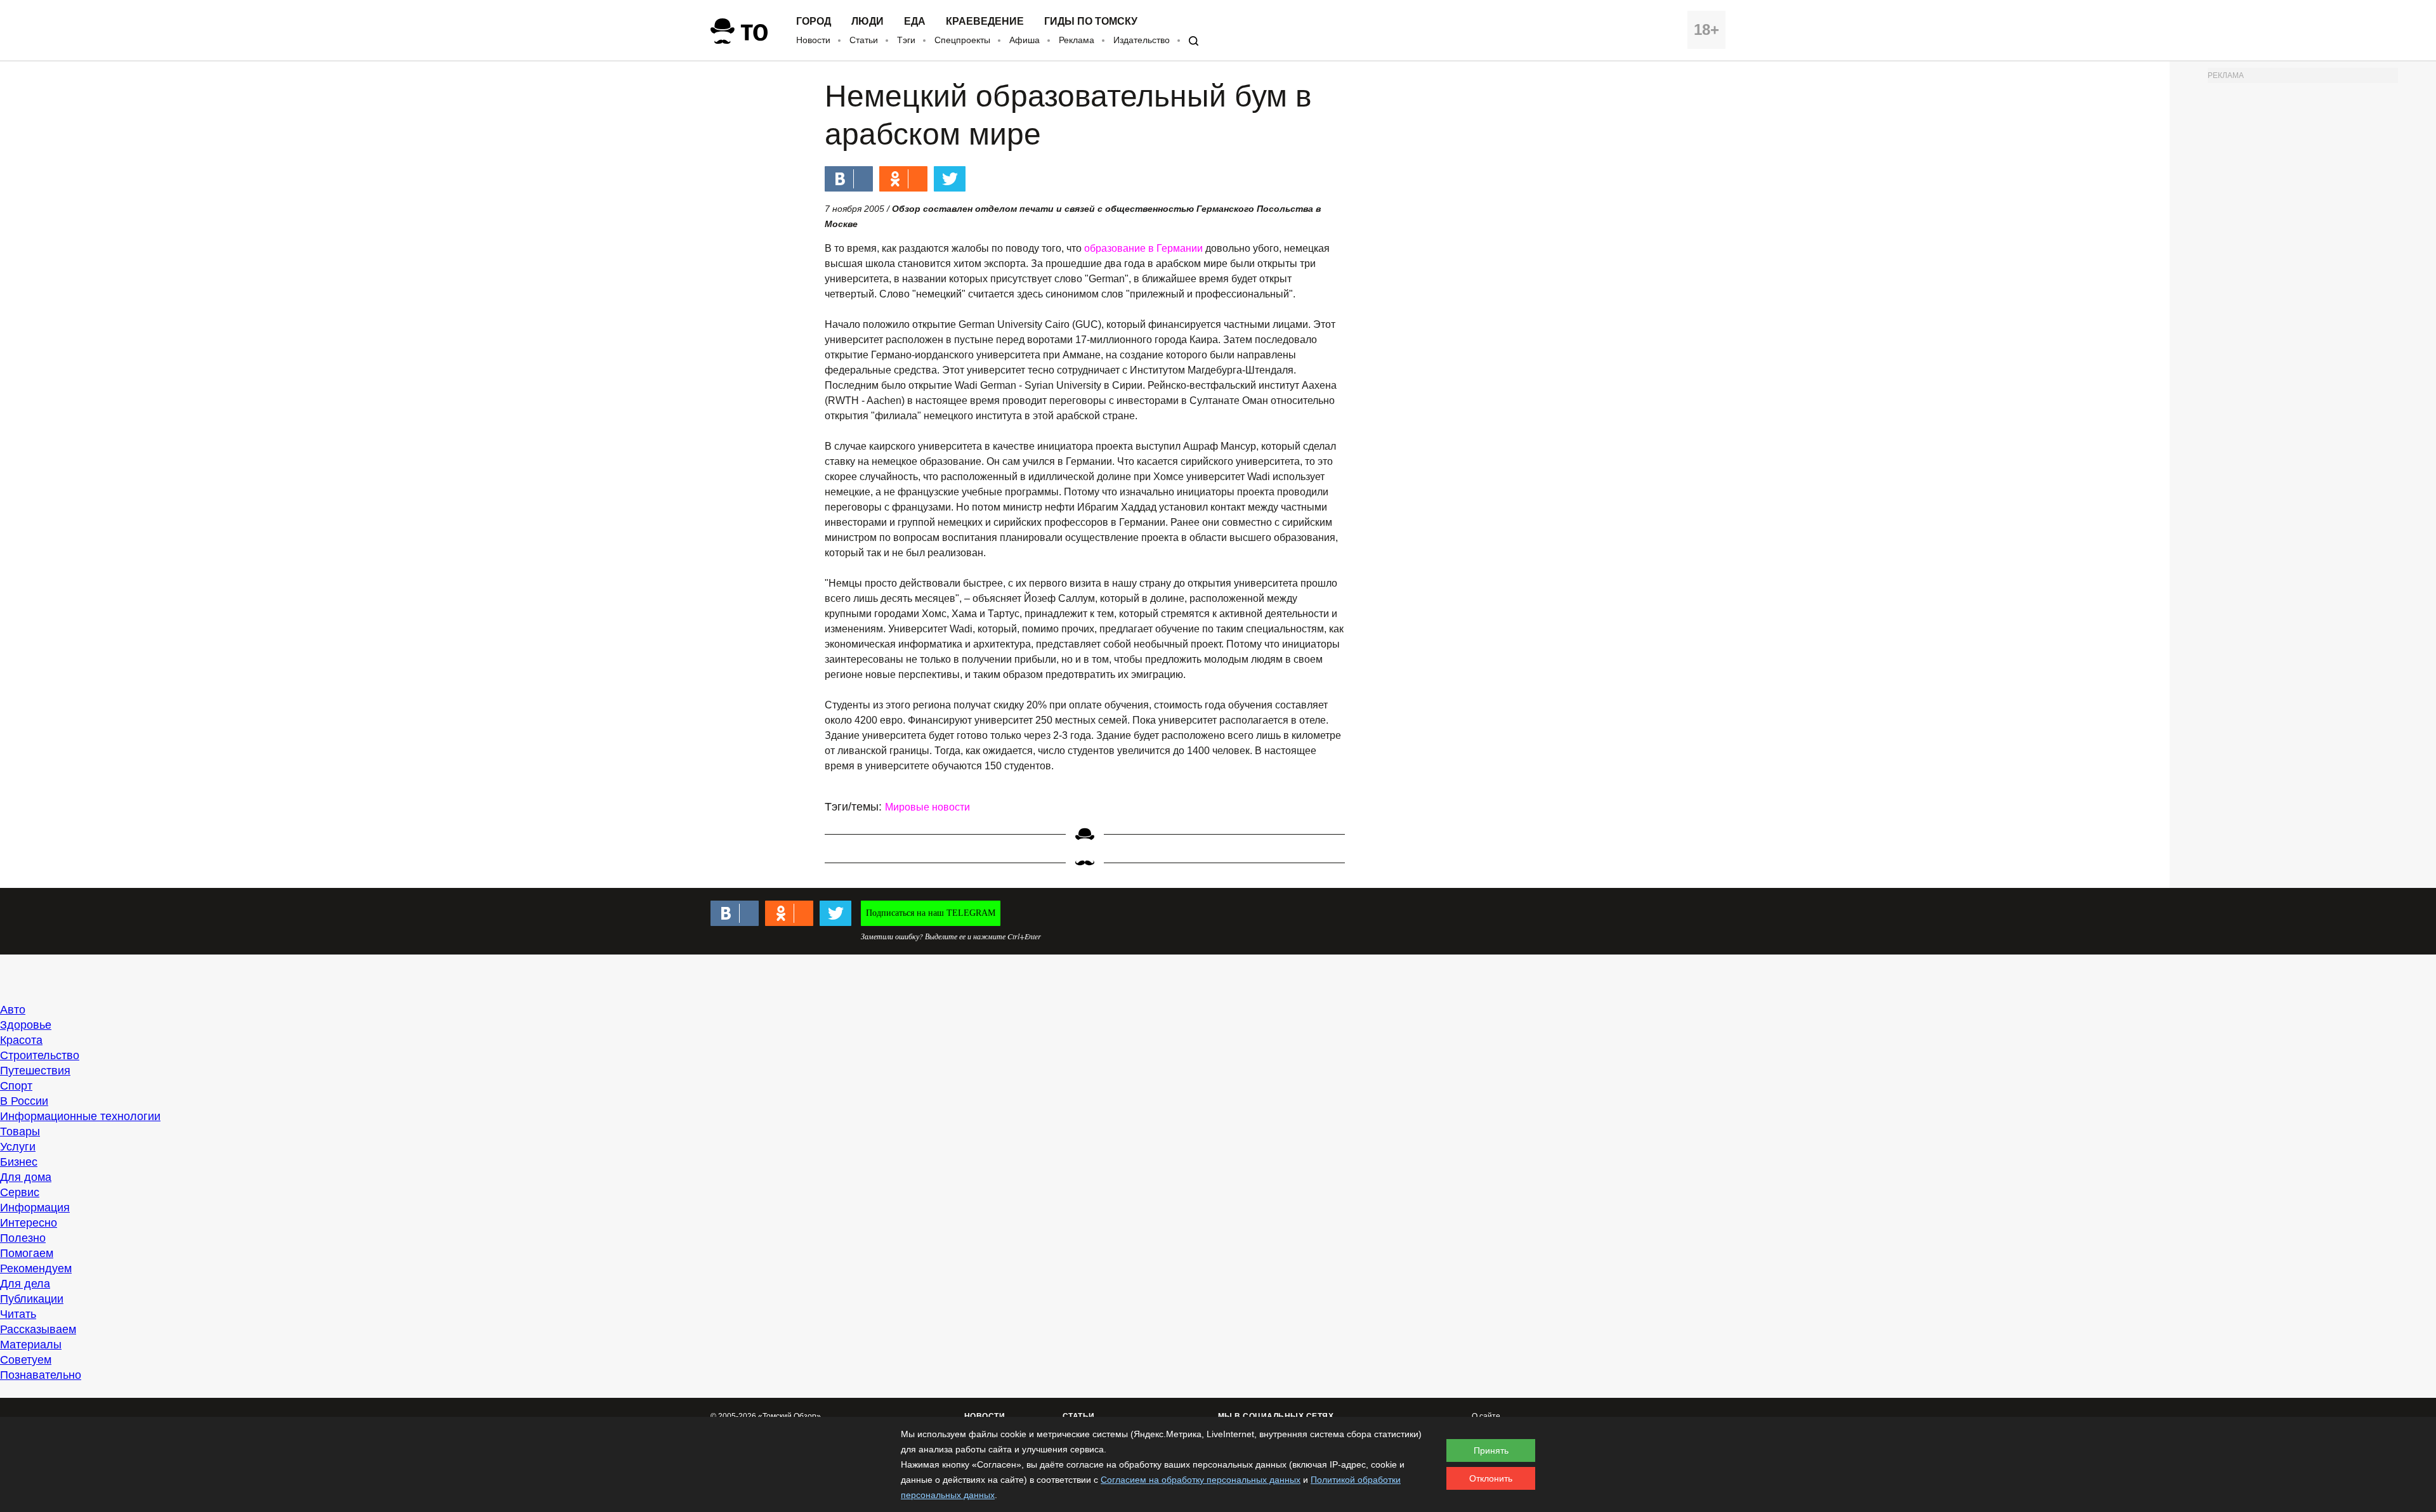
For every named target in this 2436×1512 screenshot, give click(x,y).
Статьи (864, 40)
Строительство (40, 1055)
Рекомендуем (36, 1268)
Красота (21, 1040)
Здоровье (26, 1025)
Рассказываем (38, 1329)
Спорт (16, 1086)
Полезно (23, 1238)
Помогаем (27, 1253)
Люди (868, 22)
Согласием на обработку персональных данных (1201, 1480)
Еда (915, 22)
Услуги (18, 1147)
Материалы (31, 1345)
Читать (18, 1314)
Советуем (26, 1360)
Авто (13, 1010)
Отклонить (1491, 1478)
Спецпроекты (962, 40)
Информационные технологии (80, 1116)
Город (814, 22)
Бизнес (19, 1162)
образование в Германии (1143, 248)
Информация (35, 1208)
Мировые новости (927, 807)
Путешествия (35, 1071)
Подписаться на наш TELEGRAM (931, 913)
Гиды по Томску (1091, 22)
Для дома (26, 1177)
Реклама (1077, 40)
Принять (1491, 1450)
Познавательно (41, 1375)
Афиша (1025, 40)
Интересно (29, 1223)
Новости (813, 40)
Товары (20, 1131)
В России (24, 1101)
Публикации (32, 1299)
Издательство (1142, 40)
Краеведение (985, 22)
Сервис (20, 1192)
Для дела (25, 1284)
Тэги (906, 40)
